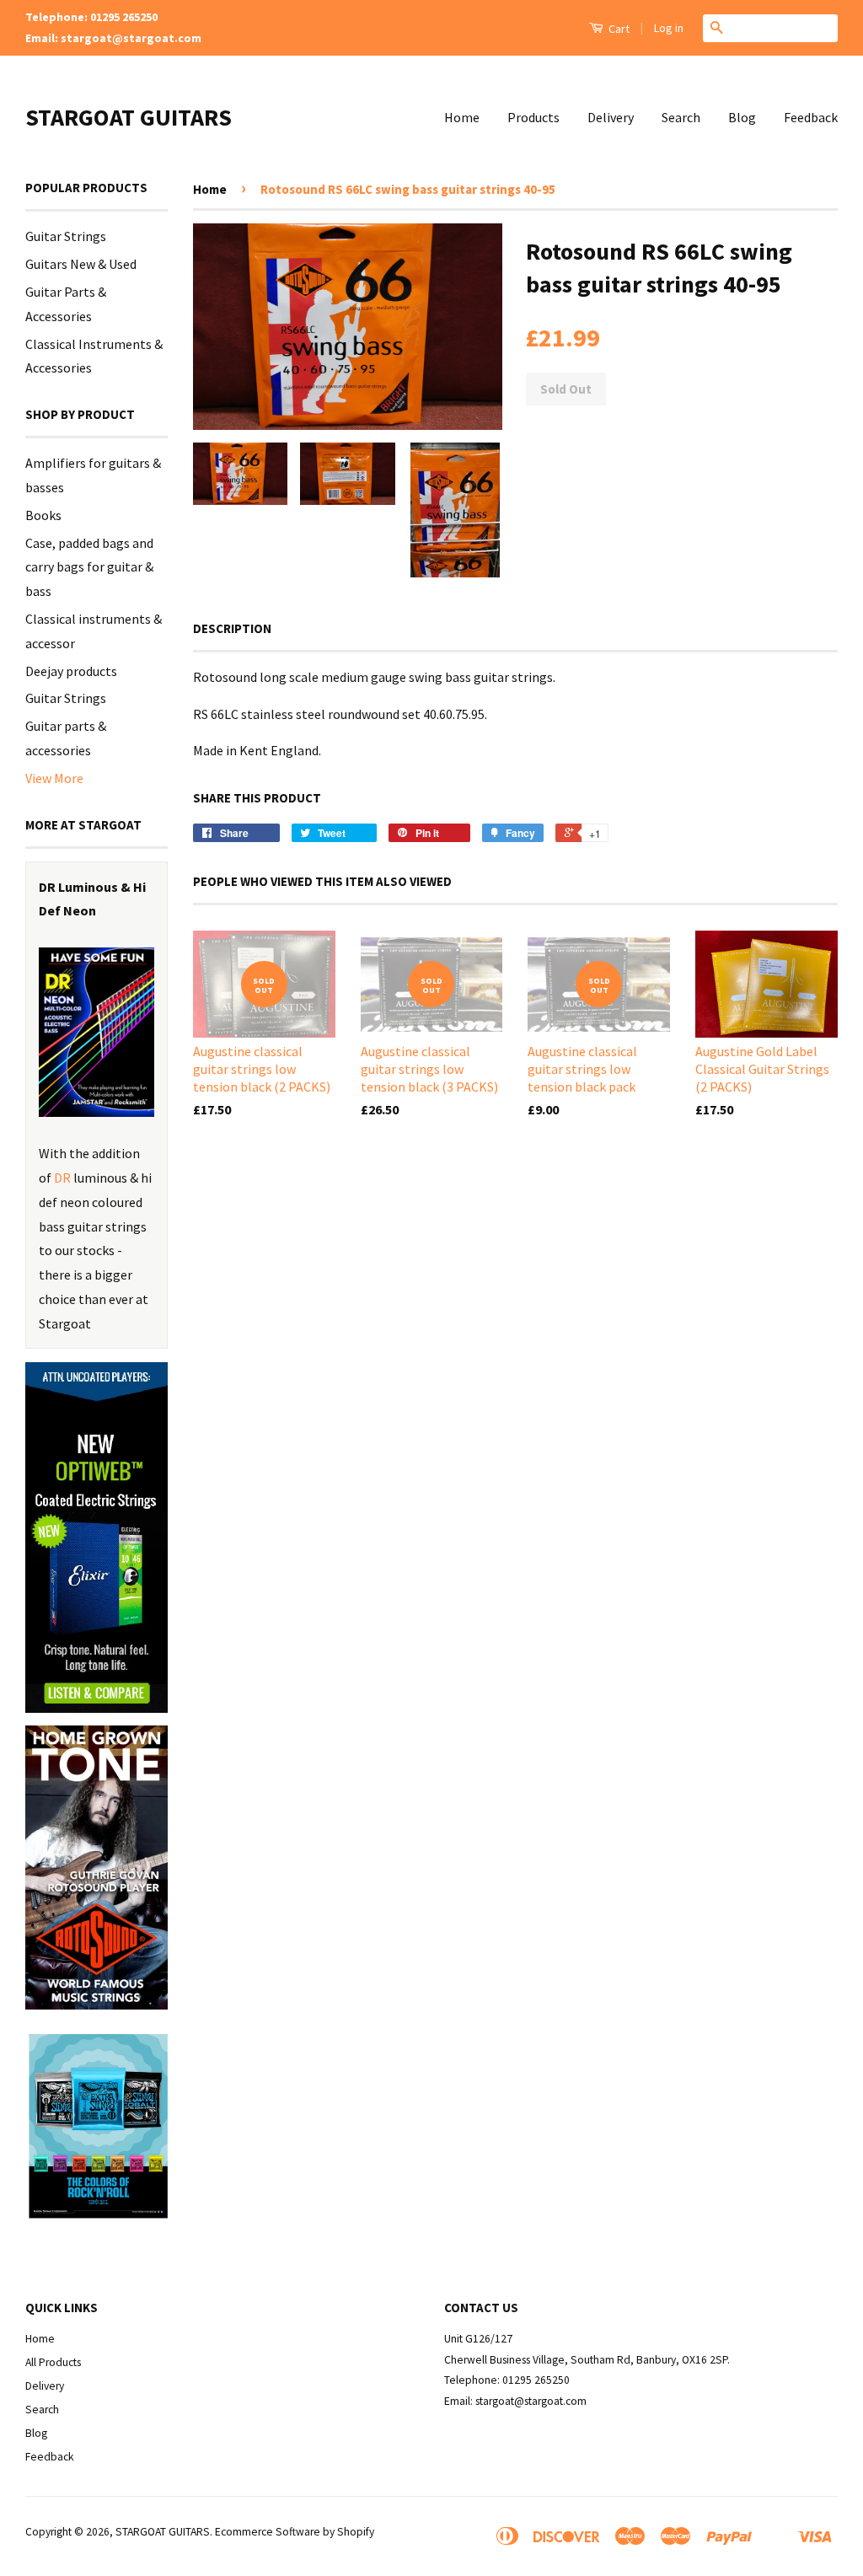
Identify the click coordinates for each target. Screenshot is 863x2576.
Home (462, 117)
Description (232, 628)
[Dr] (96, 1032)
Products (533, 117)
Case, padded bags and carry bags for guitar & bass (89, 567)
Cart (618, 29)
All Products (53, 2362)
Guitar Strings (66, 236)
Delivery (611, 117)
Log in (669, 28)
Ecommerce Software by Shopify (295, 2532)
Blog (742, 117)
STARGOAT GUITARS (129, 117)
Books (43, 515)
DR (62, 1178)
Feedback (811, 117)
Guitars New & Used (81, 264)
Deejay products (71, 671)
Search (681, 117)
